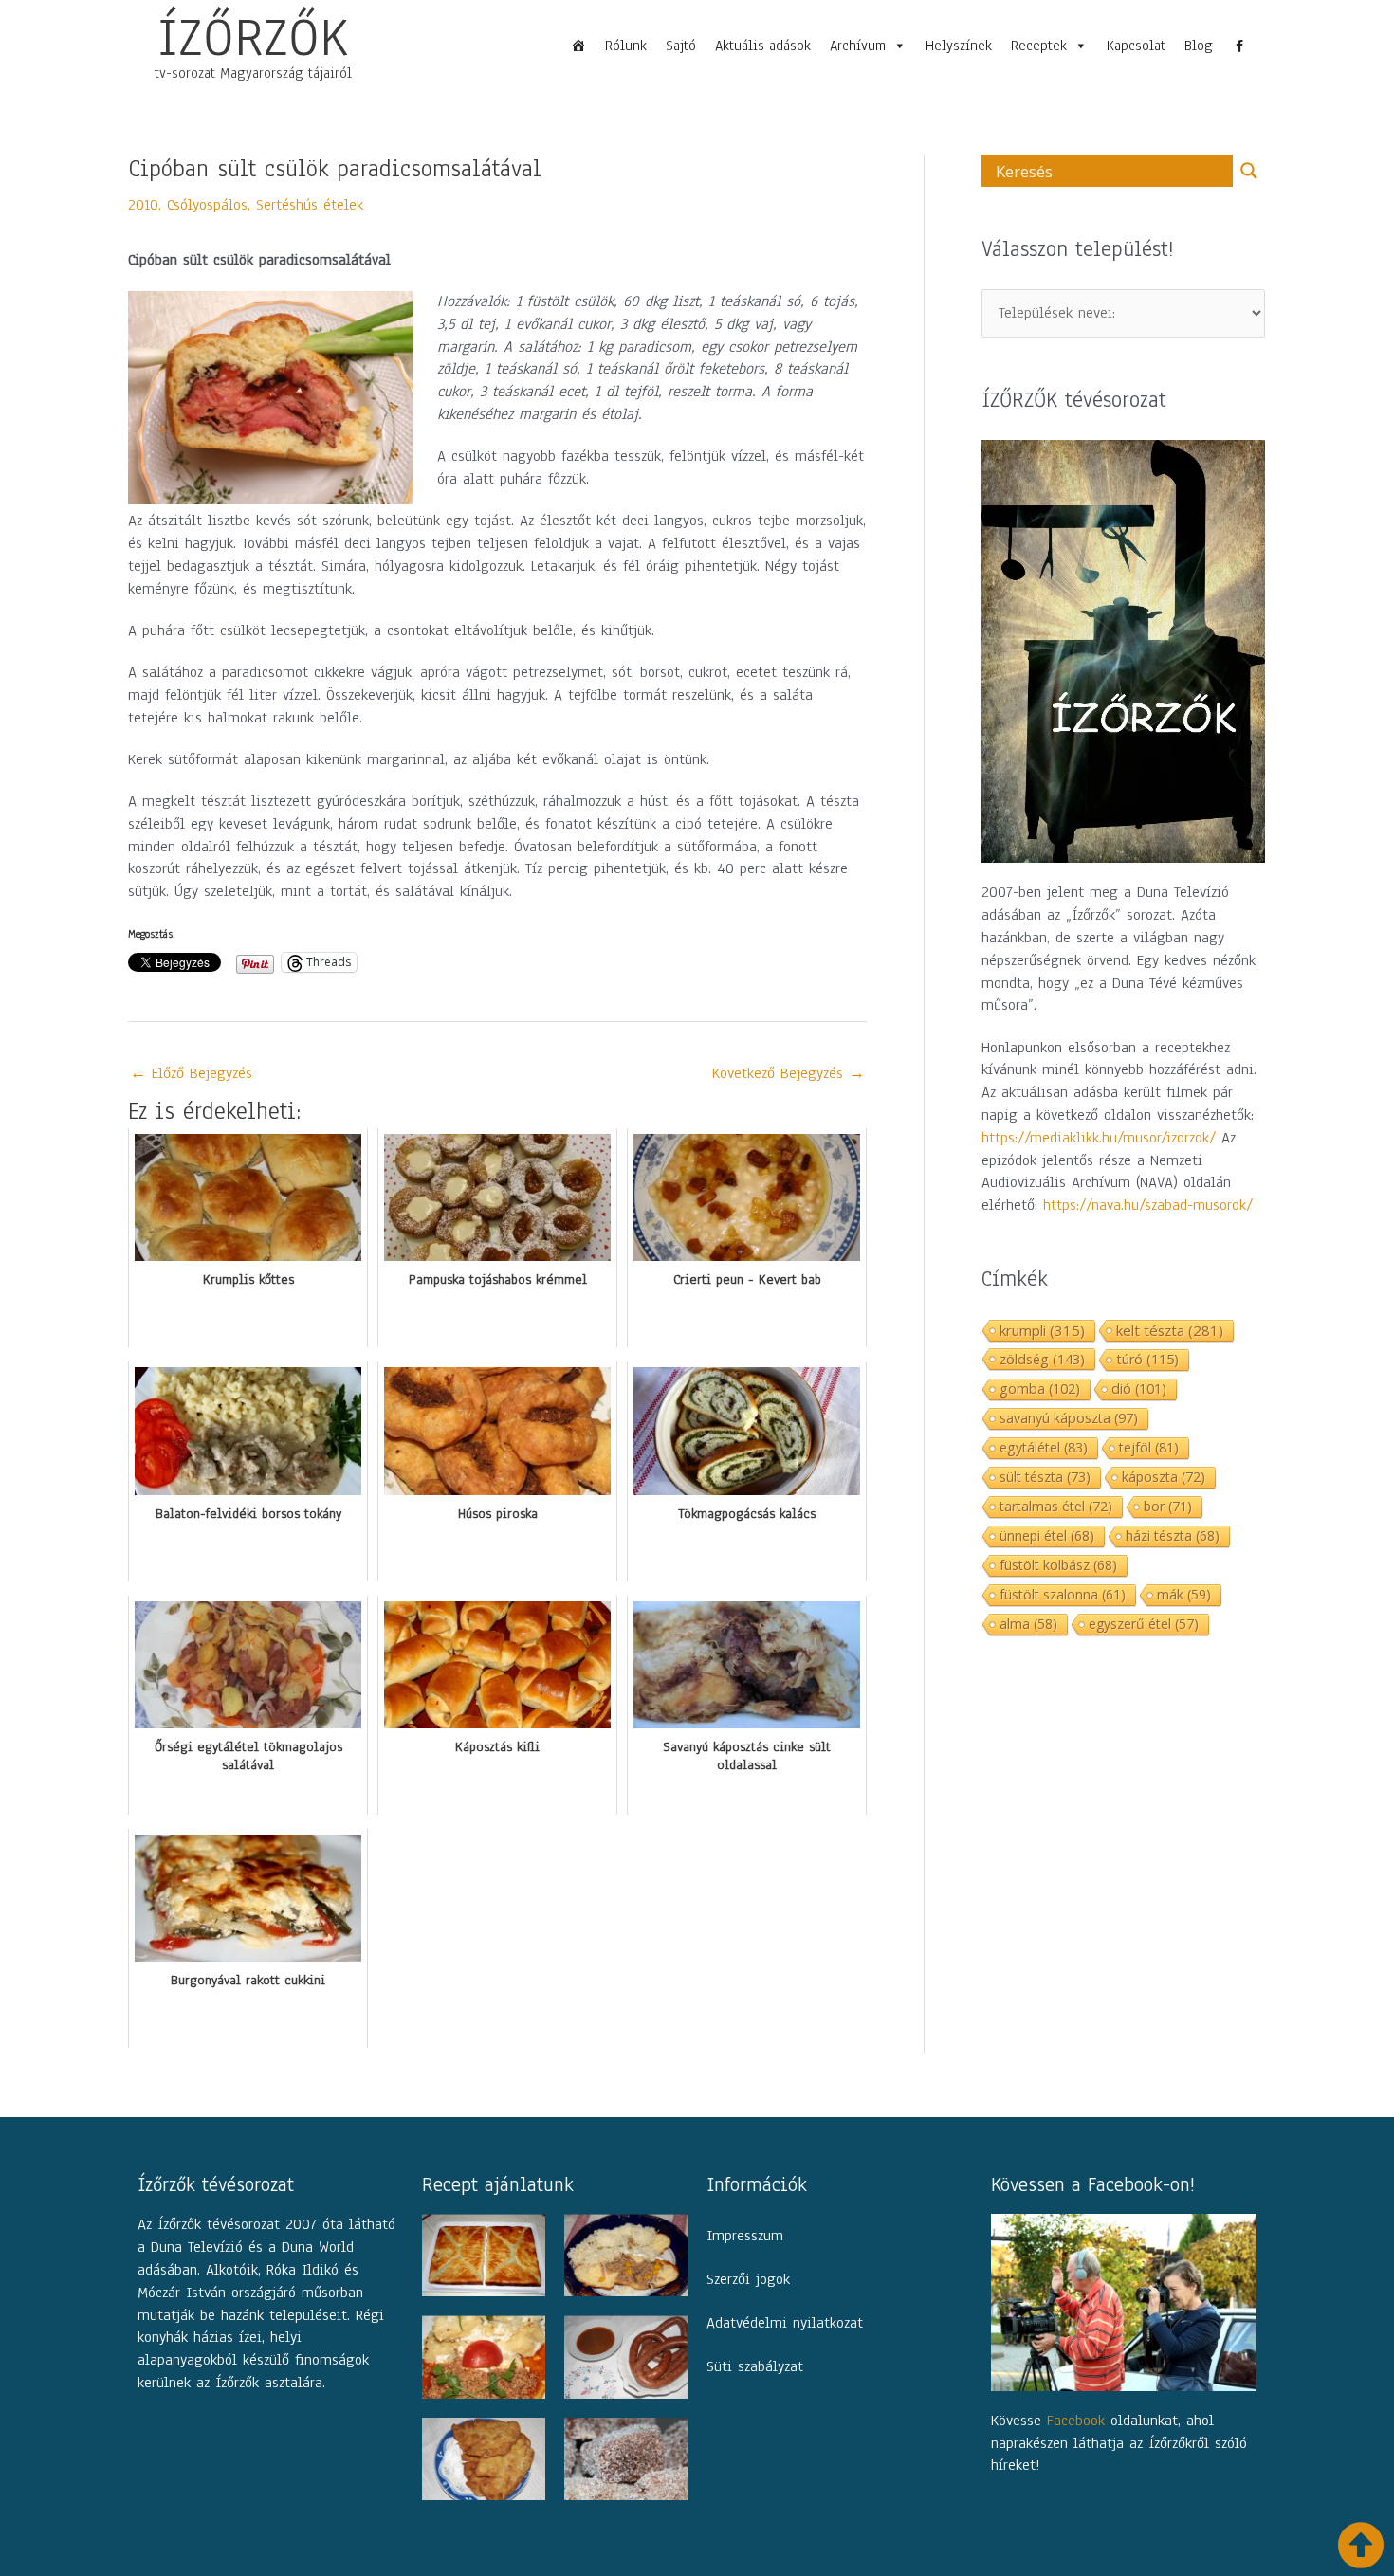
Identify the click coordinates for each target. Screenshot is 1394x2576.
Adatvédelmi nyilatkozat (785, 2323)
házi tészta (1173, 1535)
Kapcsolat (1136, 46)
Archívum (858, 46)
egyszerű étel (1144, 1624)
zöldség (1042, 1359)
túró (1147, 1359)
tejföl (1149, 1447)
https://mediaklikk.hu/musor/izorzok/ (1099, 1138)
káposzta (1164, 1477)
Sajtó (681, 46)
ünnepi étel (1047, 1535)
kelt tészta (1170, 1330)
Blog (1199, 46)
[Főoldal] (578, 46)
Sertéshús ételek (310, 205)
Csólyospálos (207, 205)
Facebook (1076, 2421)
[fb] (1239, 46)
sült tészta (1045, 1477)
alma (1028, 1624)
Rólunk (626, 46)
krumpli (1042, 1330)
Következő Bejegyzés (789, 1073)
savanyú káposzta (1069, 1418)
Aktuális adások (763, 46)
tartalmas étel (1056, 1506)
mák (1184, 1594)
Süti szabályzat (755, 2366)
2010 (143, 205)
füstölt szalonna (1063, 1594)
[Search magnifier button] (1249, 171)
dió (1139, 1388)
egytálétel (1044, 1447)
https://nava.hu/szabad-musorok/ (1148, 1205)
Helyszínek (959, 46)
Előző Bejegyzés (191, 1073)
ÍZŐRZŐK (253, 37)
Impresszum (745, 2236)
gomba (1040, 1388)
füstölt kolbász (1058, 1565)
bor (1168, 1506)
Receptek (1039, 46)
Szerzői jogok (748, 2279)
